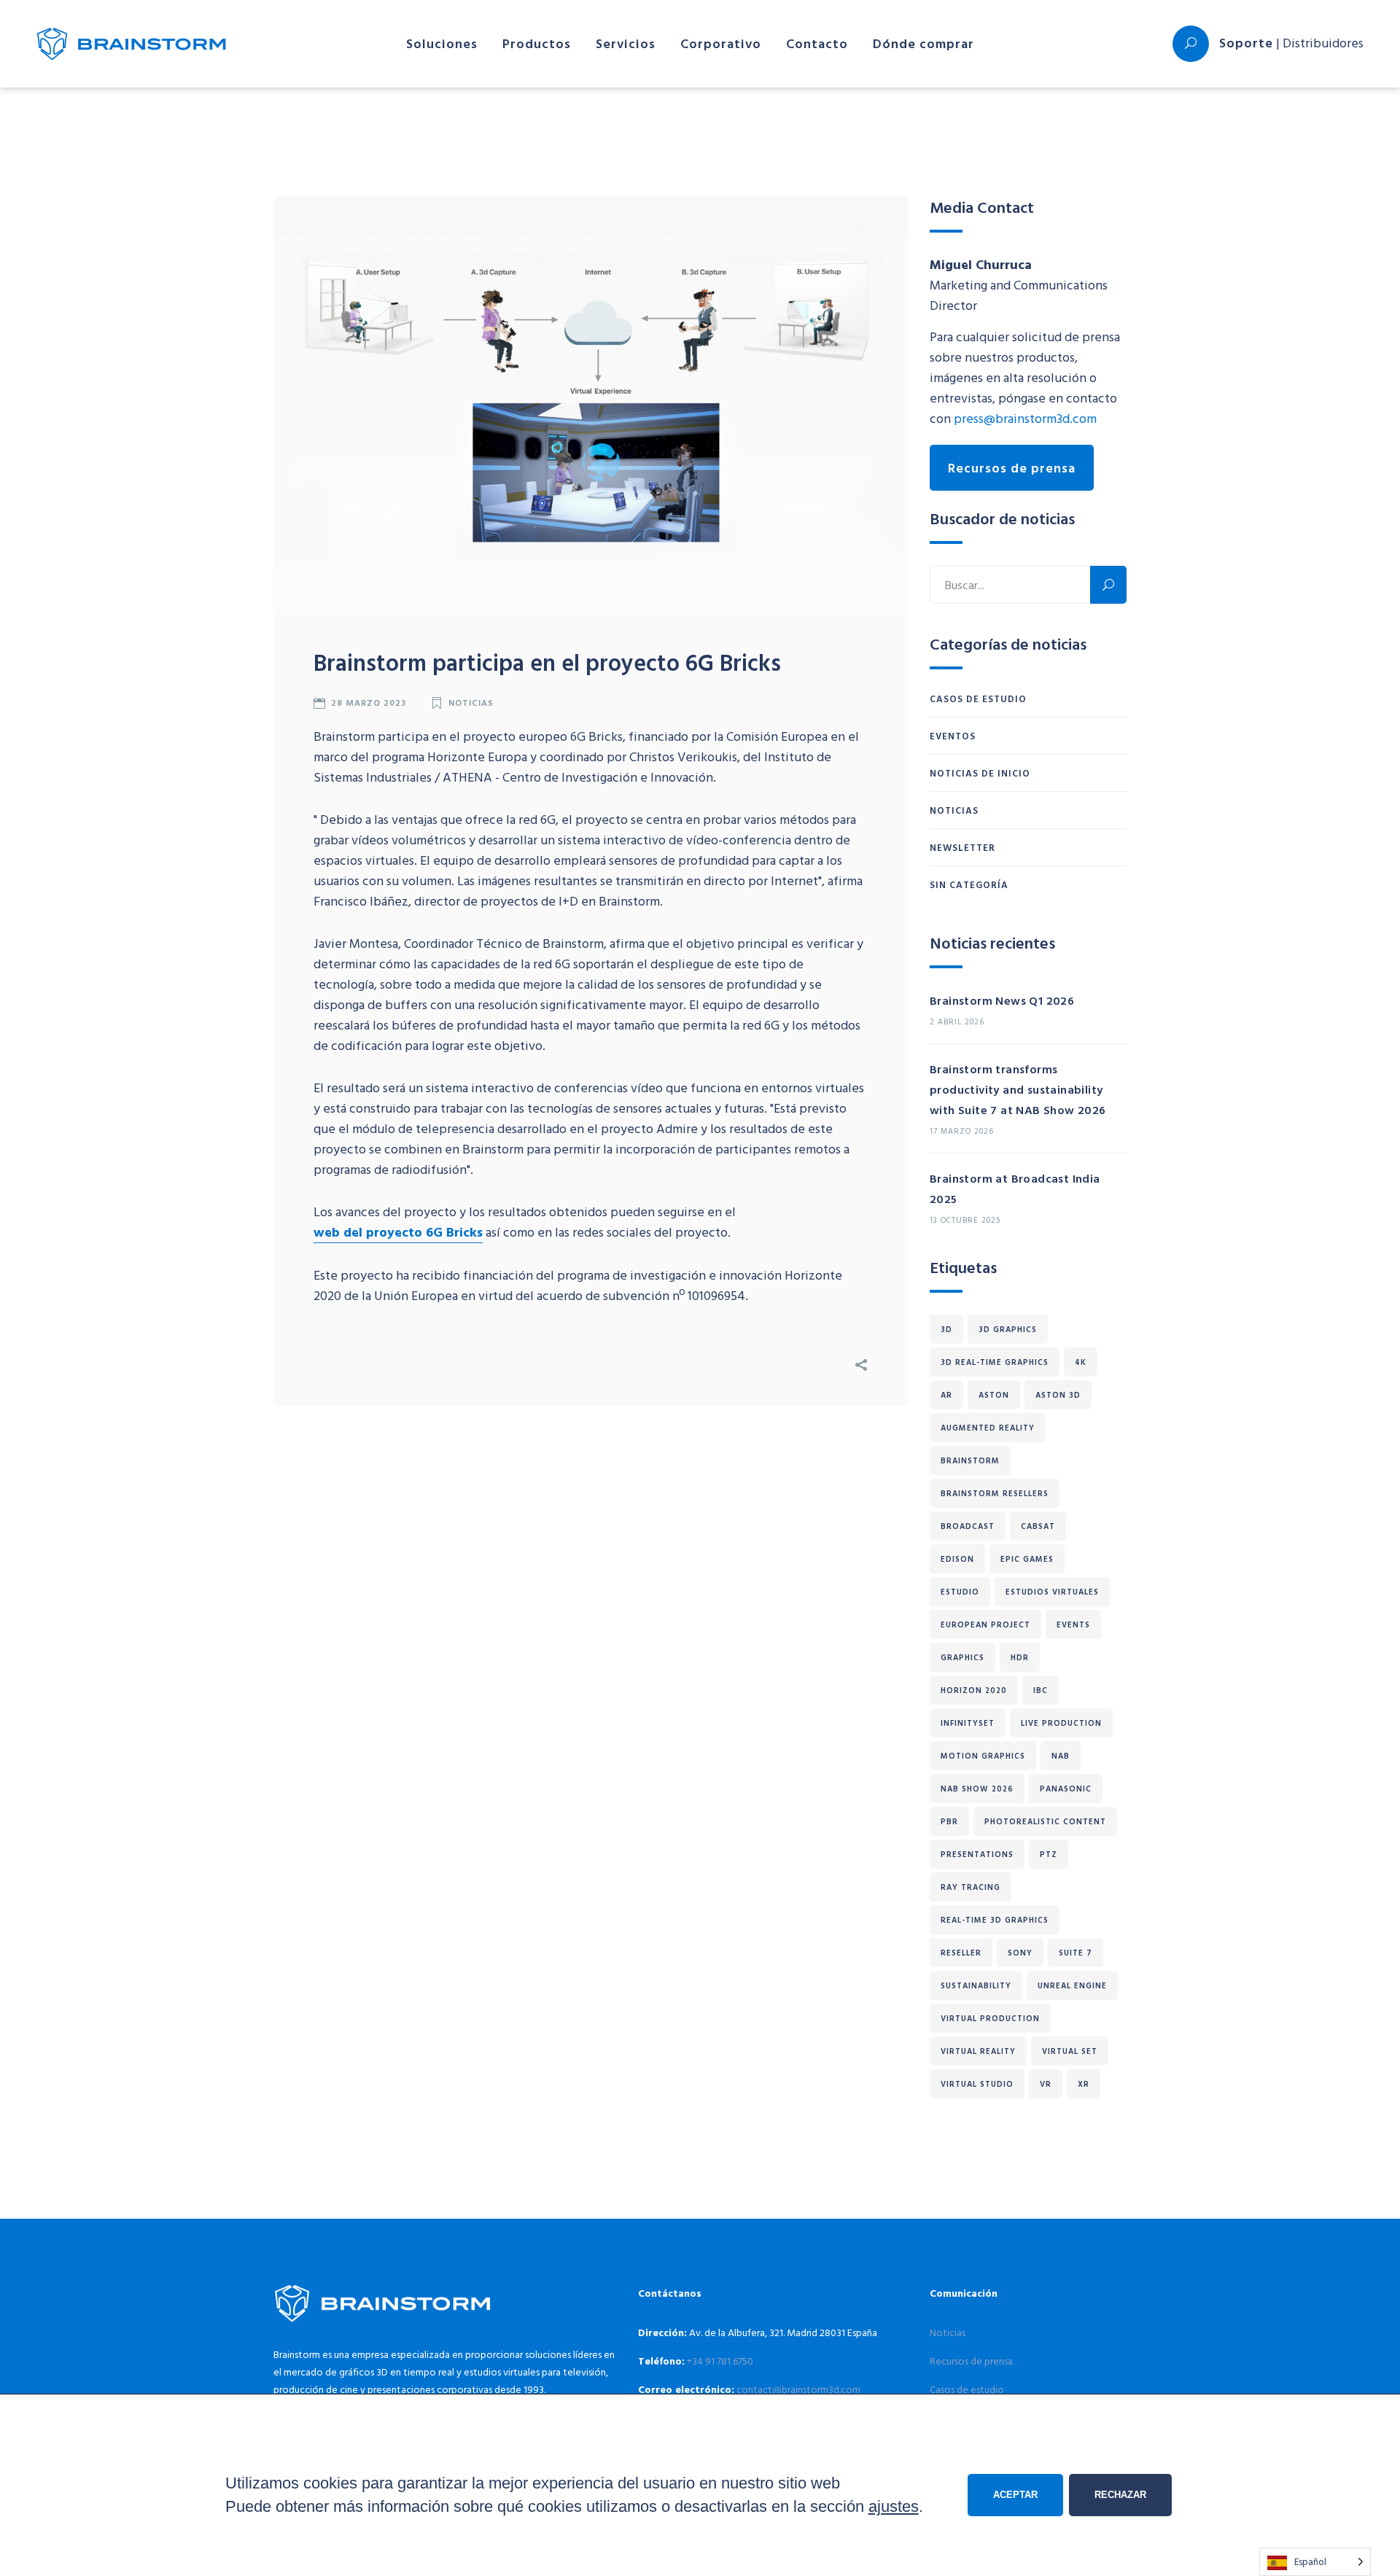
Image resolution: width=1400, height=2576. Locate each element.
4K (1081, 1362)
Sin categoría (969, 884)
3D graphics (1008, 1329)
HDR (1020, 1657)
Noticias (471, 702)
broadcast (968, 1526)
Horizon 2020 (974, 1690)
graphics (962, 1657)
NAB (1061, 1756)
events (1073, 1624)
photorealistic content (1045, 1821)
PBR (949, 1821)
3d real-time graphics (995, 1362)
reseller (961, 1953)
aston (994, 1395)
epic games (1027, 1559)
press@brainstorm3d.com (1025, 418)
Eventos (953, 736)
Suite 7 (1076, 1953)
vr (1046, 2084)
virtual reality (978, 2051)
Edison (957, 1559)
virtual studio (977, 2084)
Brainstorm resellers (995, 1493)
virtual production (990, 2018)
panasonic (1066, 1789)
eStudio (960, 1592)
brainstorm (970, 1460)
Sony (1020, 1953)
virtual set (1070, 2051)
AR (946, 1395)
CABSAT (1038, 1526)
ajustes (894, 2506)
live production (1061, 1723)
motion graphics (983, 1756)
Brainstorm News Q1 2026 (1002, 1000)
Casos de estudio (978, 699)
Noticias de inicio (980, 773)
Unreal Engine (1072, 1985)
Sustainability (976, 1985)
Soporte (1246, 43)
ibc (1041, 1690)
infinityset (968, 1723)
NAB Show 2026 (977, 1789)
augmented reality (988, 1428)
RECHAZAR (1120, 2495)
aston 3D (1058, 1395)
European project (985, 1624)
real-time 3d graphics (995, 1920)
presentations (977, 1854)
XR (1084, 2084)
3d (946, 1329)
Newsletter (962, 847)
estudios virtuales (1052, 1592)
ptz (1049, 1854)
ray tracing (971, 1887)
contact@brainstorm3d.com (798, 2389)
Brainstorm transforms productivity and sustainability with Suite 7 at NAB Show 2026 (1018, 1089)
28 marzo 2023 (369, 702)
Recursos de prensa (1012, 468)
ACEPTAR (1015, 2495)
